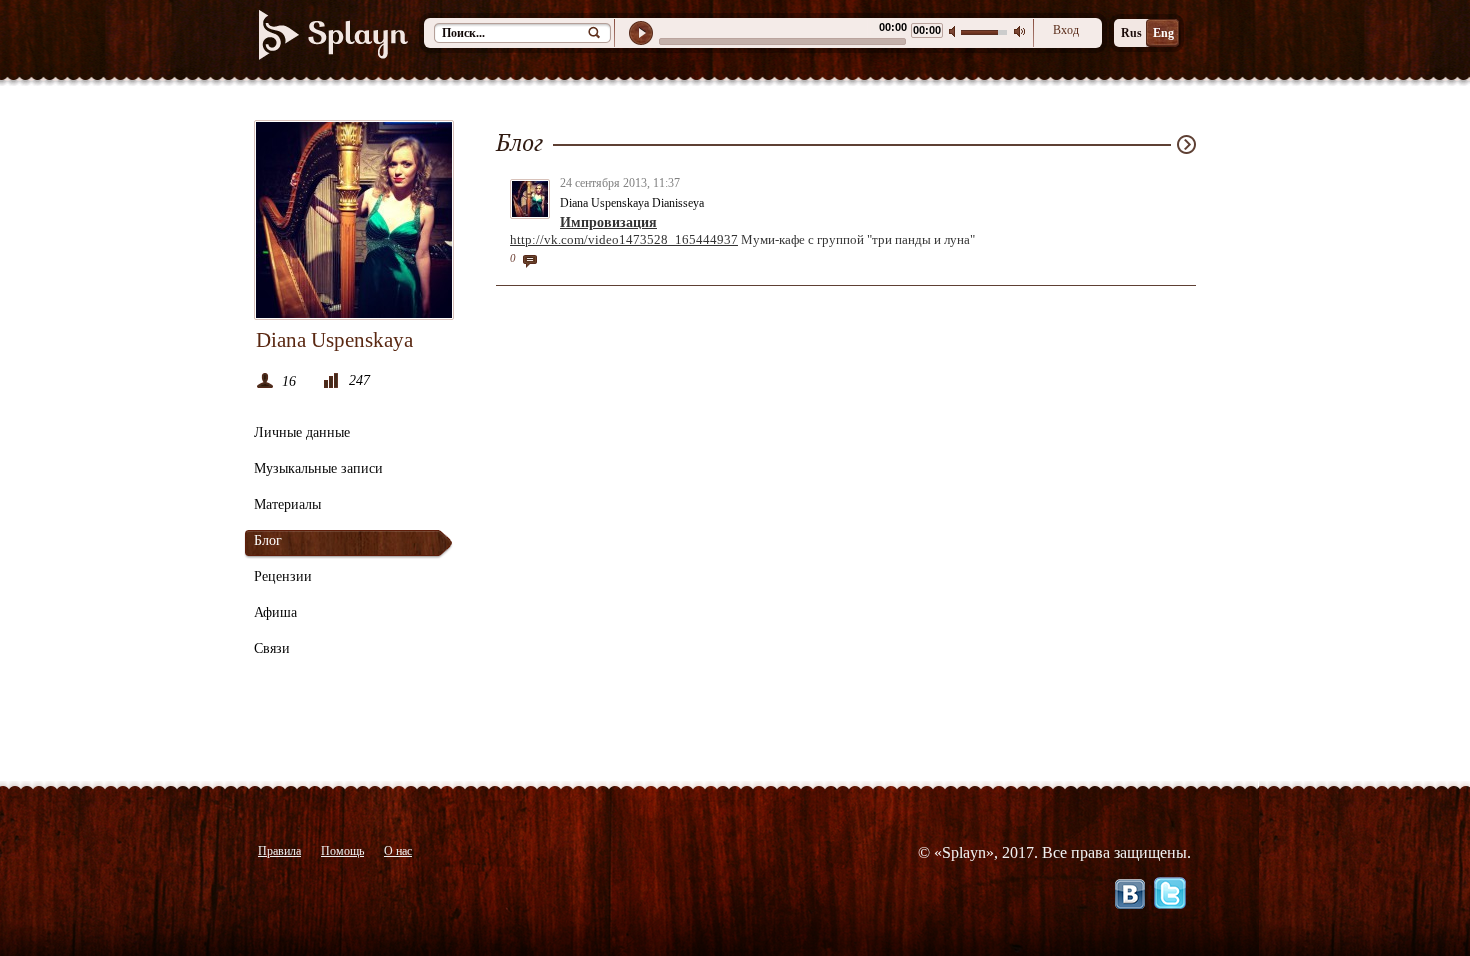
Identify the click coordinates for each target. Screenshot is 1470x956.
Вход (1066, 30)
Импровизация (608, 222)
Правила (279, 851)
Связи (272, 648)
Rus (1131, 33)
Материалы (287, 504)
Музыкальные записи (318, 468)
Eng (1163, 33)
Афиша (275, 612)
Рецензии (283, 576)
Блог (268, 540)
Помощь (342, 851)
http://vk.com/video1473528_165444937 (624, 239)
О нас (398, 851)
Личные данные (302, 432)
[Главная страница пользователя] (354, 220)
